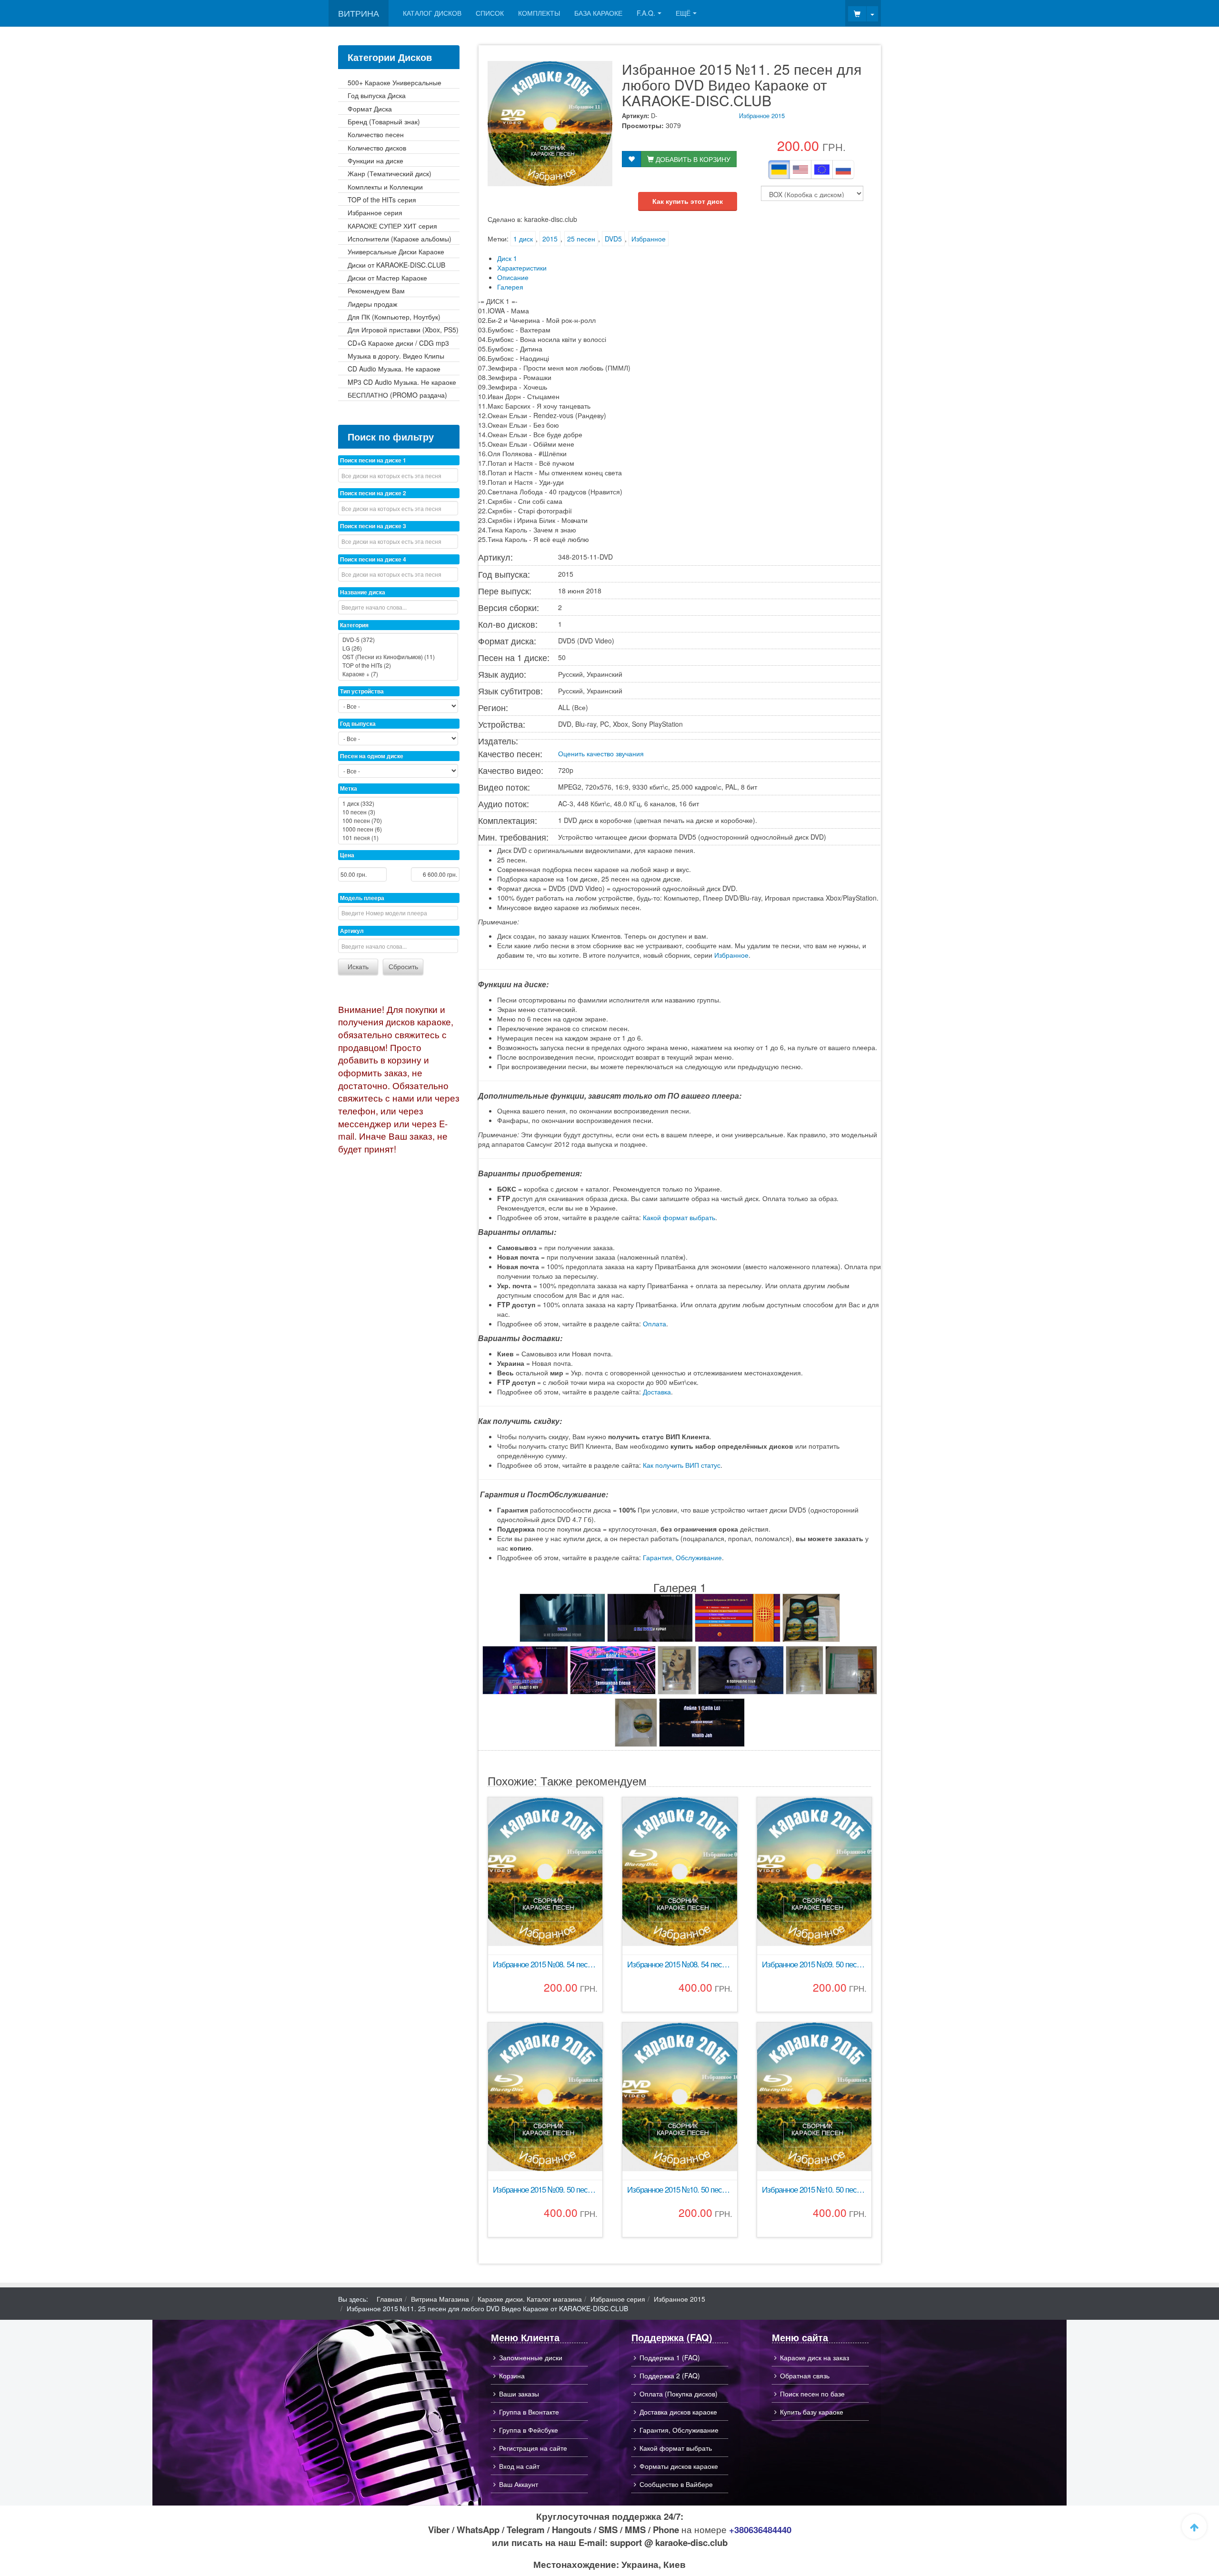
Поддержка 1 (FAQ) (670, 2357)
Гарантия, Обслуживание (682, 1557)
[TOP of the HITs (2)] (398, 665)
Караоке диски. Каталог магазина (530, 2299)
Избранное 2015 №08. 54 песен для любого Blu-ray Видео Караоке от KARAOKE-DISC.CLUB (679, 1964)
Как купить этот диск (688, 201)
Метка (349, 788)
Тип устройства (362, 691)
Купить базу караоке (812, 2412)
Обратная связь (805, 2376)
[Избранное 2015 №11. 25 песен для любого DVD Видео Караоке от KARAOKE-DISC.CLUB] (562, 1618)
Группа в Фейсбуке (529, 2430)
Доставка (657, 1392)
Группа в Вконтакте (529, 2412)
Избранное (649, 239)
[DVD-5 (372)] (398, 640)
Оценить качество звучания (601, 753)
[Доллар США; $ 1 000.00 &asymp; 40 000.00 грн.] (800, 170)
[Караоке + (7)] (398, 674)
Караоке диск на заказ (814, 2357)
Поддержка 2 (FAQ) (670, 2376)
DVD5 (613, 239)
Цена (347, 855)
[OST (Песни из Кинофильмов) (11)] (398, 657)
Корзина (512, 2376)
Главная (390, 2299)
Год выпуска (358, 723)
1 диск (523, 239)
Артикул (352, 931)
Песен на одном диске (372, 756)
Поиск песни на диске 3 (373, 526)
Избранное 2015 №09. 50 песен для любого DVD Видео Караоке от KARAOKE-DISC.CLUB (814, 1964)
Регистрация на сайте (533, 2448)
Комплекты (539, 13)
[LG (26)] (398, 648)
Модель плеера (362, 898)
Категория (354, 625)
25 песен (581, 239)
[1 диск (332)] (398, 803)
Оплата (654, 1323)
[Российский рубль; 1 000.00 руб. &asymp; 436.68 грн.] (843, 170)
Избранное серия (618, 2299)
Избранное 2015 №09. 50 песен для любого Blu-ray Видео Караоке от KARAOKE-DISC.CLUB (545, 2190)
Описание (513, 277)
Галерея (510, 287)
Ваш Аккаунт (519, 2484)
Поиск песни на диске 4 (373, 559)
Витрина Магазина (440, 2299)
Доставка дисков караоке (678, 2412)
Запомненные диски (531, 2357)
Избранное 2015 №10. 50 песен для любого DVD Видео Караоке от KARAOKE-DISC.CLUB (679, 2190)
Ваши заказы (519, 2394)
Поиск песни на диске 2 (373, 493)
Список (490, 13)
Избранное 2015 (762, 115)
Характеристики (522, 268)
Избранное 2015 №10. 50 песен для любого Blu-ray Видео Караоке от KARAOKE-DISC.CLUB (814, 2190)
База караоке (598, 13)
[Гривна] (779, 170)
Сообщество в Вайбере (676, 2484)
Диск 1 (507, 258)
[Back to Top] (1194, 2526)
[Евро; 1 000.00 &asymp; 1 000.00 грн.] (822, 170)
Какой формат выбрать (679, 1217)
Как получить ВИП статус (682, 1465)
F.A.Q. (646, 13)
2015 (550, 239)
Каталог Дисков (432, 13)
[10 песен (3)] (398, 812)
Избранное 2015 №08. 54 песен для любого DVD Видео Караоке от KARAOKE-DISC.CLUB (545, 1964)
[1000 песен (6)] (398, 829)
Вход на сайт (519, 2466)
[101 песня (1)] (398, 838)
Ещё (683, 13)
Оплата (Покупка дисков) (679, 2394)
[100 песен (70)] (398, 821)
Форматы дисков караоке (679, 2466)
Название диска (363, 592)
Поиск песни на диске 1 (373, 460)
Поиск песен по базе (812, 2394)
